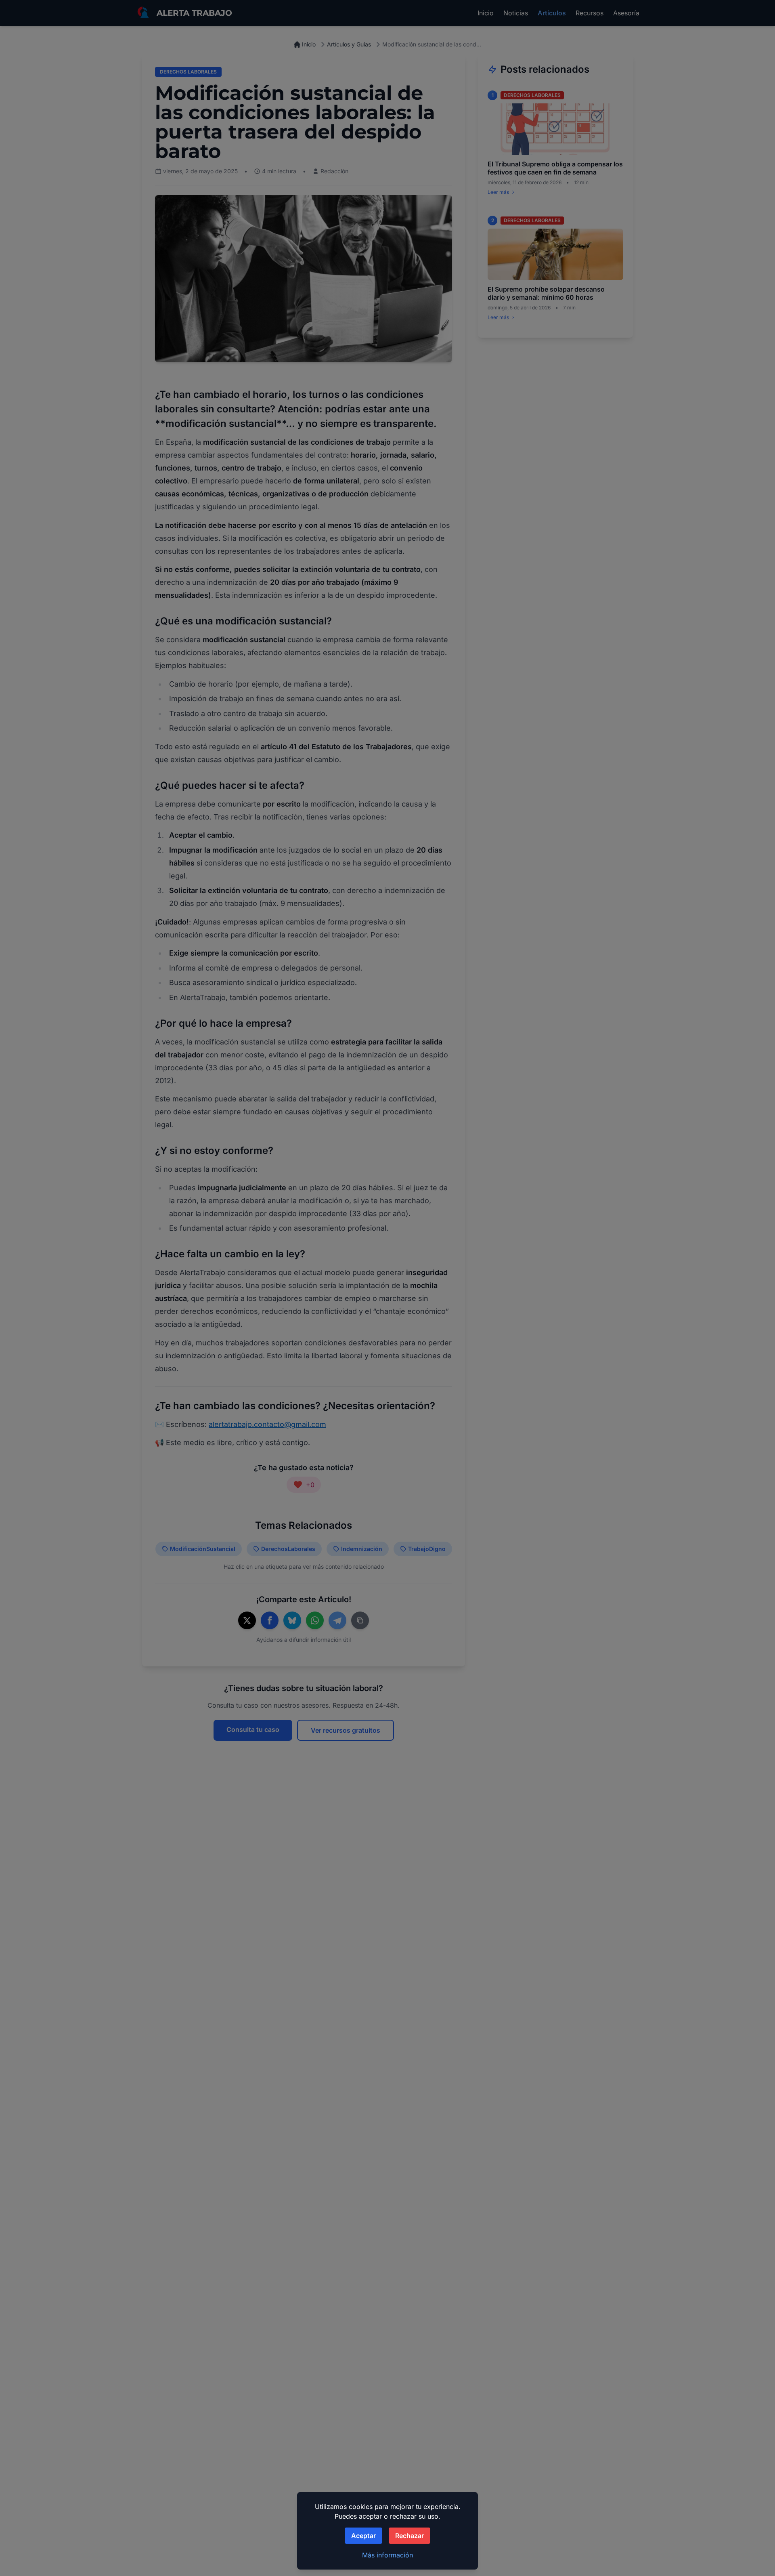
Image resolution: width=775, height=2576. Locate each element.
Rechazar (409, 2536)
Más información (387, 2555)
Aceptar (363, 2536)
